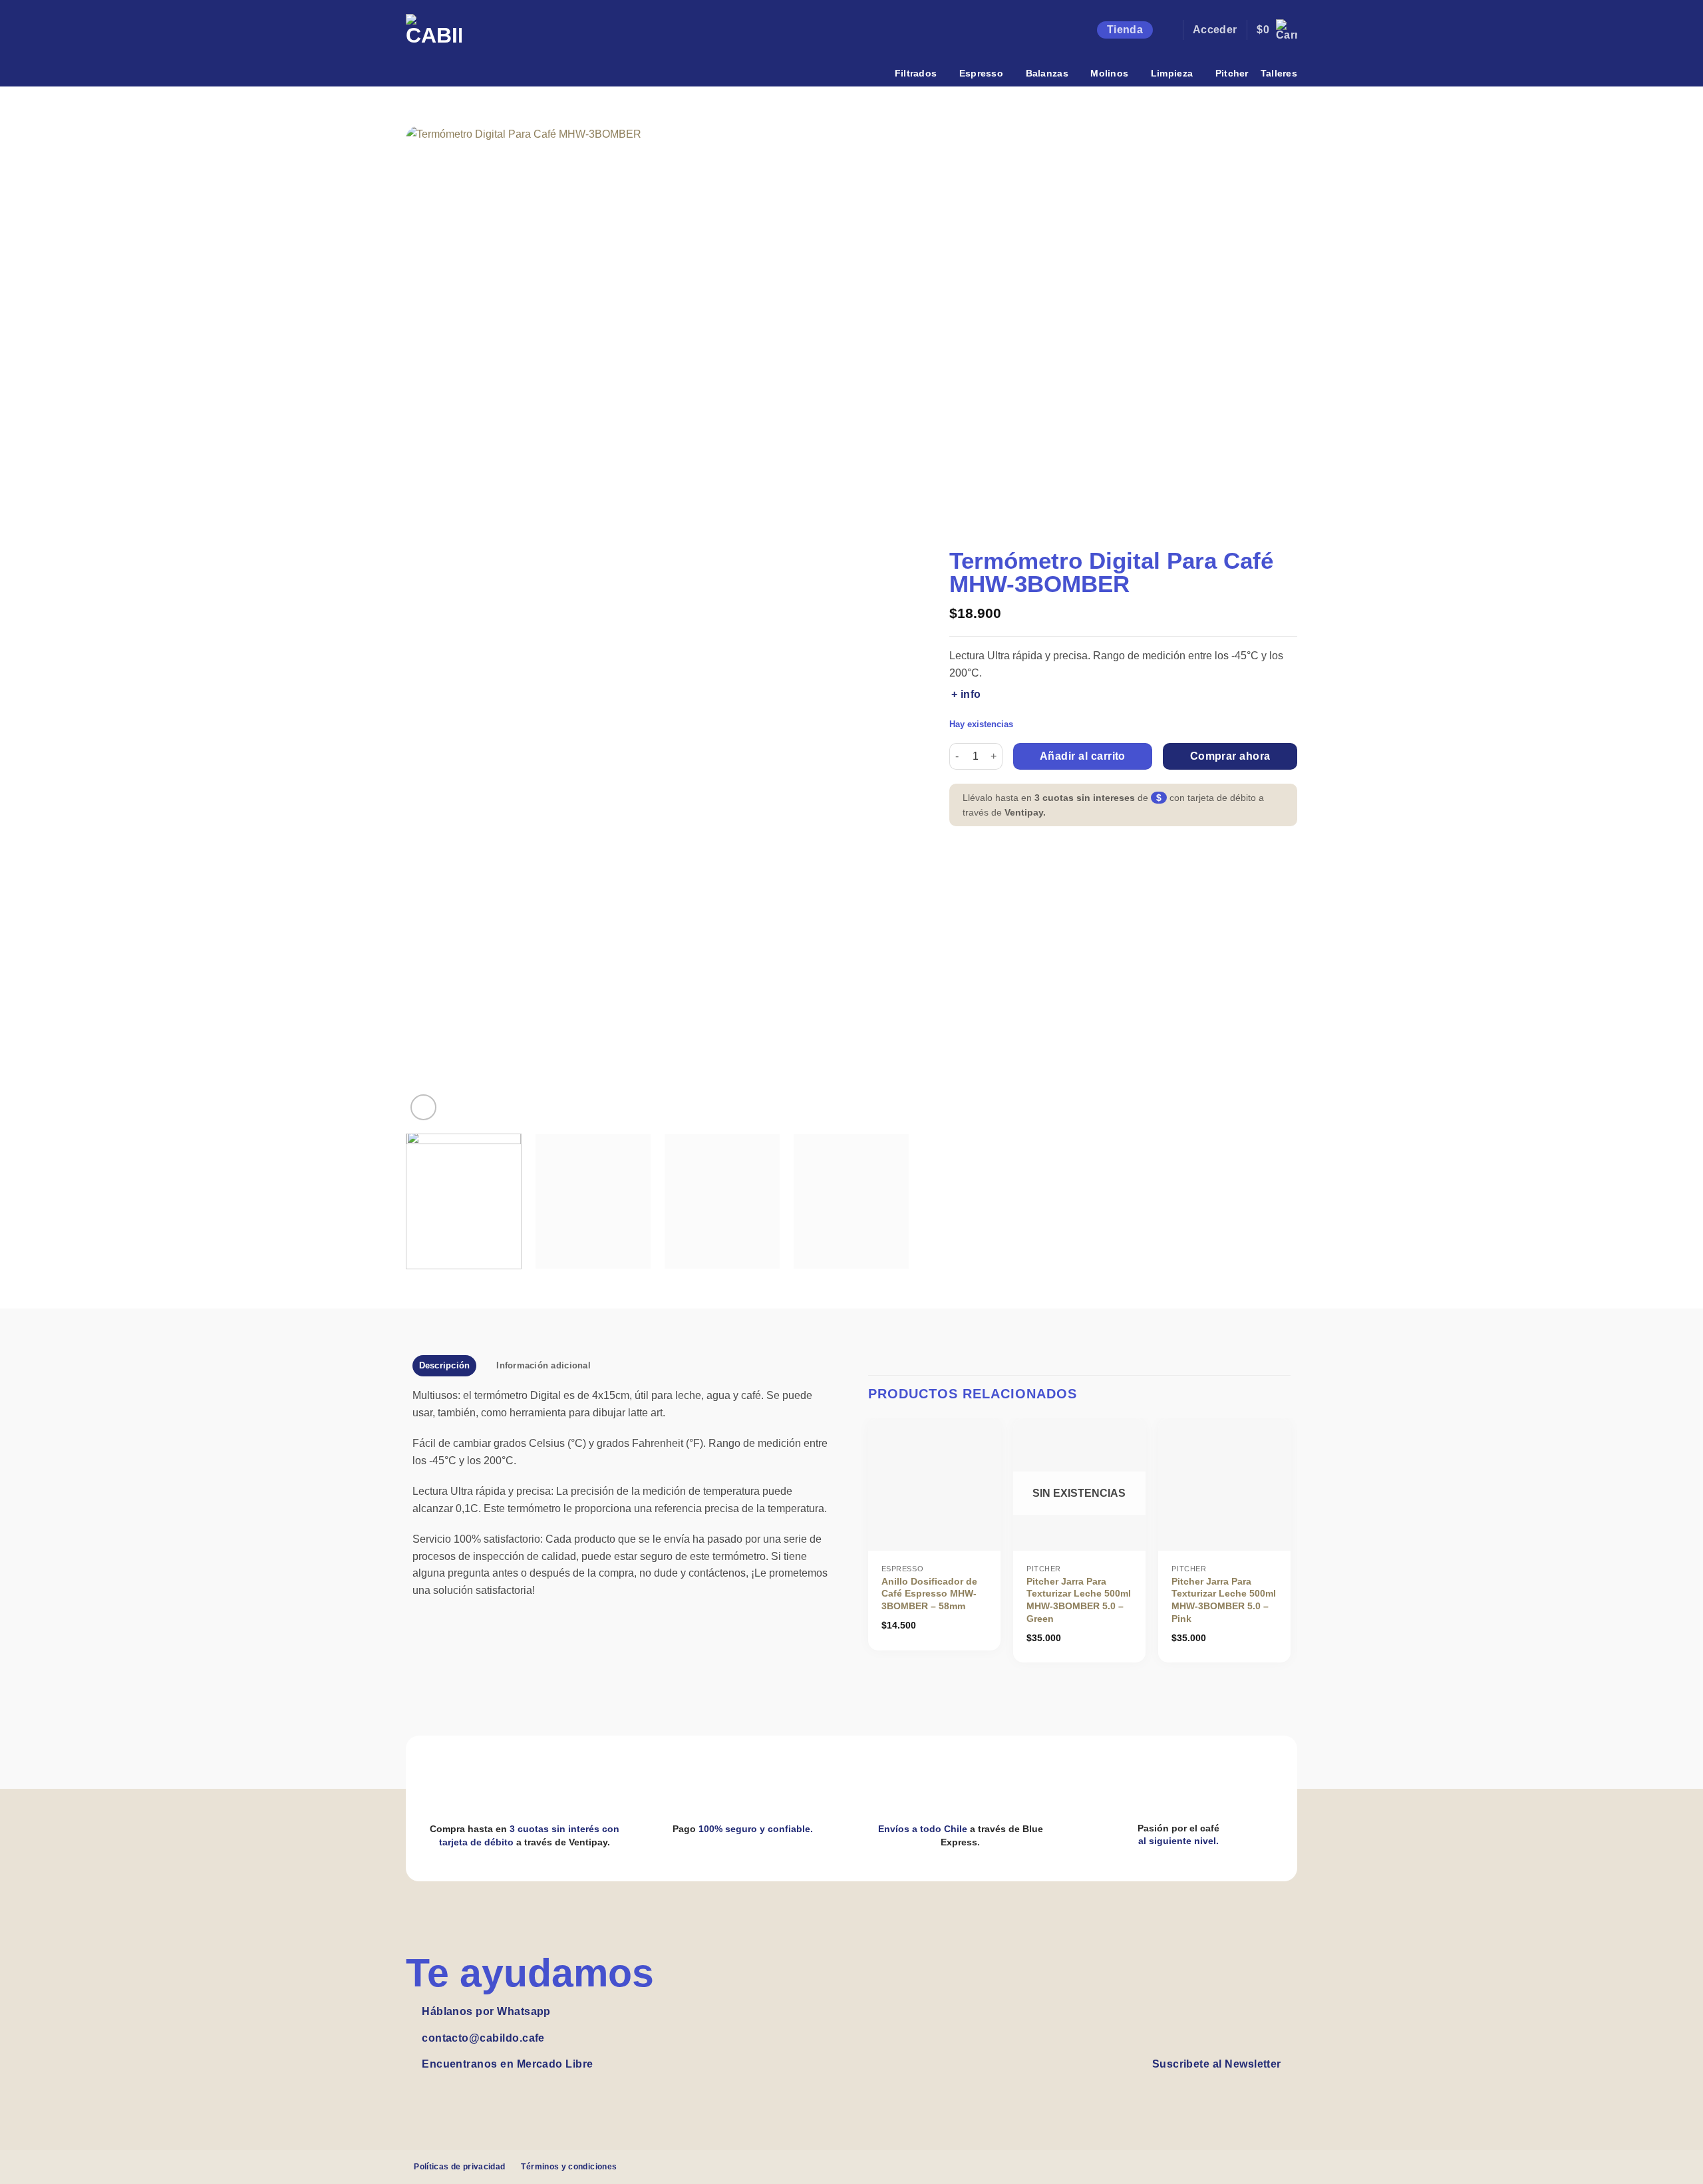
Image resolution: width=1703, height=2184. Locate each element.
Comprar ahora (1230, 756)
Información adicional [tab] (543, 1365)
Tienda (1125, 30)
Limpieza (1172, 73)
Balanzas (1047, 73)
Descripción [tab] (445, 1365)
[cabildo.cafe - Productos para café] (446, 42)
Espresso (981, 73)
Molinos (1109, 73)
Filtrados (916, 73)
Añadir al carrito (1083, 756)
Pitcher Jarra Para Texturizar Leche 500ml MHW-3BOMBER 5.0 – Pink (1224, 1600)
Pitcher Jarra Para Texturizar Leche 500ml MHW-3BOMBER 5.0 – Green (1079, 1600)
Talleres (1279, 73)
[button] (1167, 30)
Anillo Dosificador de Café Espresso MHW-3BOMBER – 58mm (929, 1594)
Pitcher (1232, 73)
